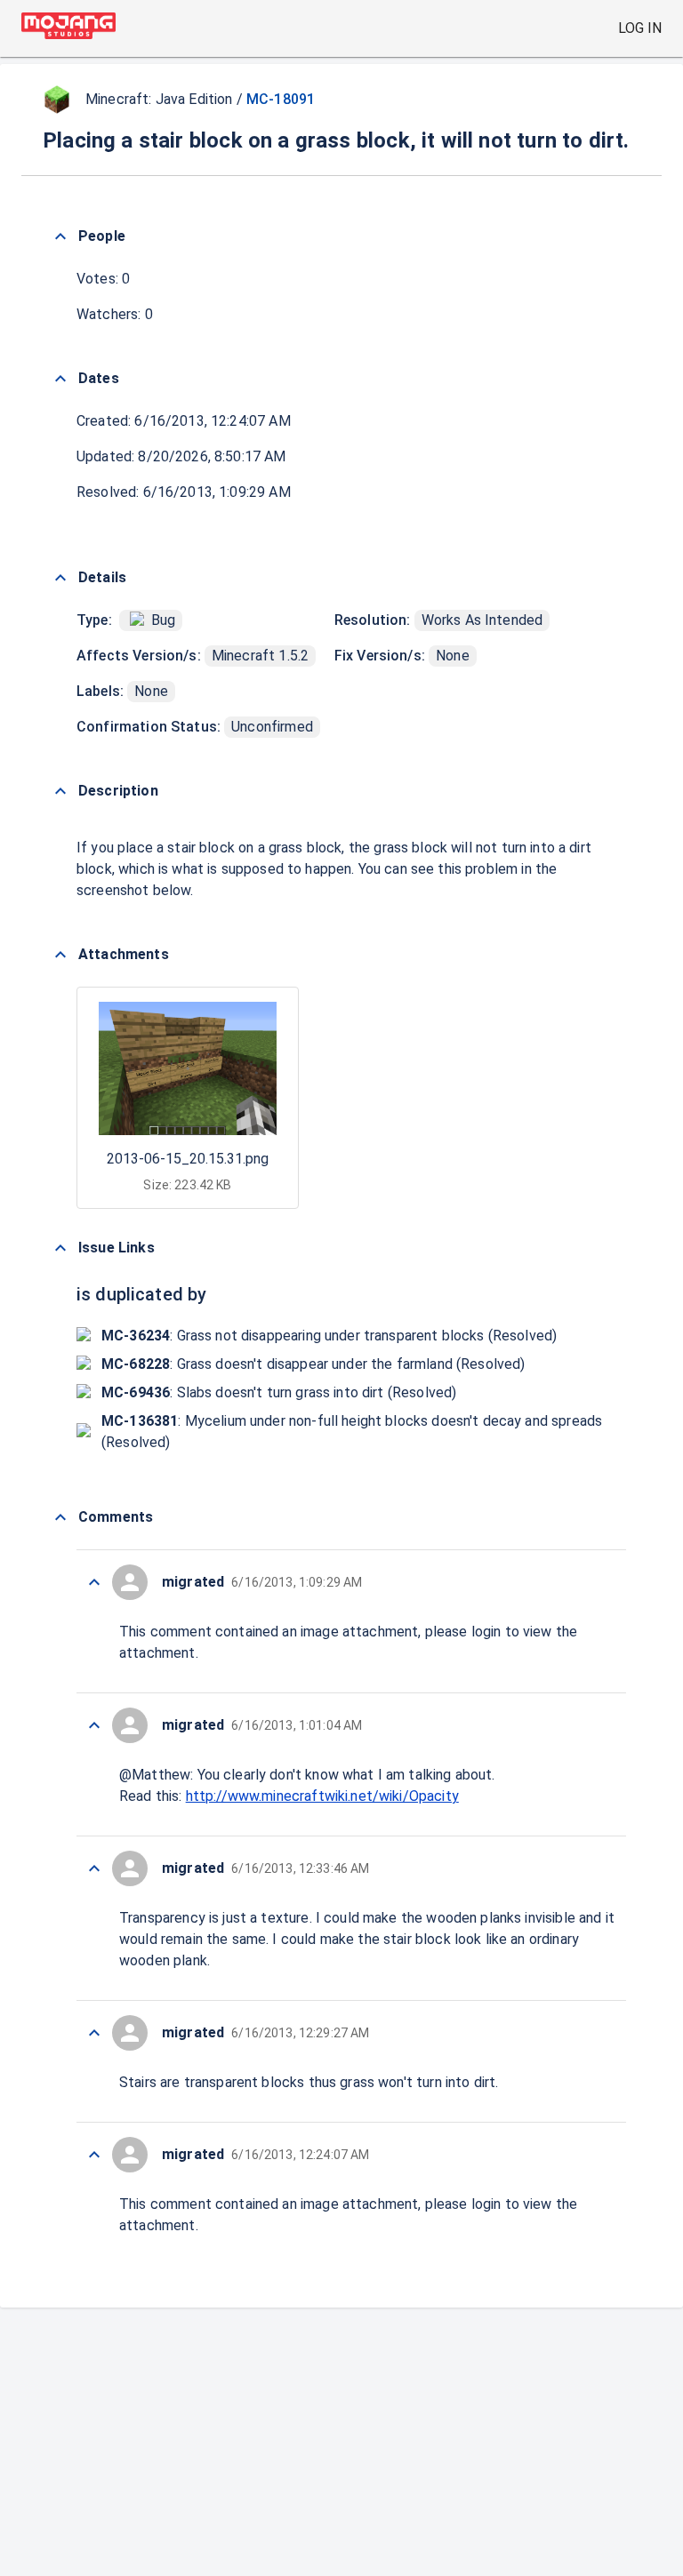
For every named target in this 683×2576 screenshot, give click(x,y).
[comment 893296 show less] (94, 1868)
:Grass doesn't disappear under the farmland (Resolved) (313, 1364)
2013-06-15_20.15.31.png (188, 1159)
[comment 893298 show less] (94, 1582)
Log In (640, 28)
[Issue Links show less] (60, 1248)
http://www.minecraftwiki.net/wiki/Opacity (322, 1796)
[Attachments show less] (60, 955)
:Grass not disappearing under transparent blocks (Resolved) (329, 1336)
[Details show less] (60, 578)
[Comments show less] (60, 1517)
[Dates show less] (60, 379)
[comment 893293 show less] (94, 2155)
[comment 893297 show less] (94, 1725)
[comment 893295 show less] (94, 2033)
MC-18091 (281, 99)
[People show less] (60, 236)
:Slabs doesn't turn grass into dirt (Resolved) (279, 1392)
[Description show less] (60, 791)
